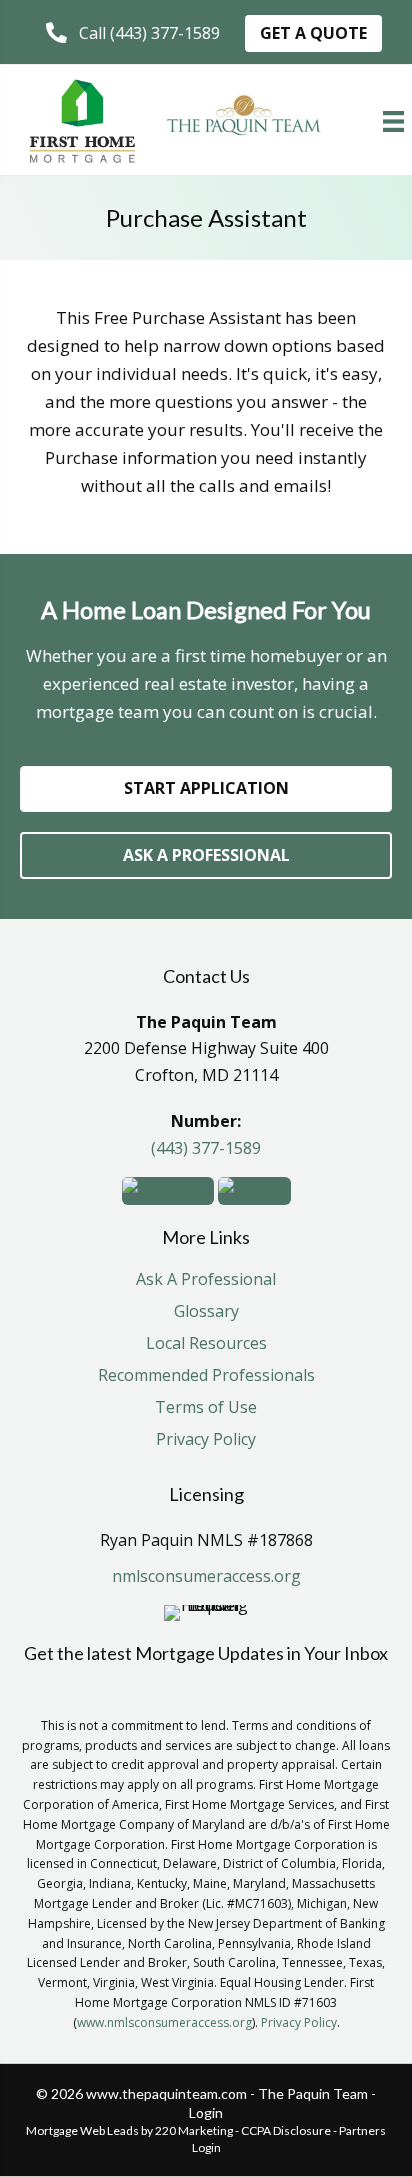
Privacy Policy (206, 1440)
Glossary (206, 1312)
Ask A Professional (206, 1280)
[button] (133, 33)
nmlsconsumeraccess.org (206, 1576)
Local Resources (206, 1344)
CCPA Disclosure (286, 2130)
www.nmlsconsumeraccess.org (164, 2022)
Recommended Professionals (206, 1376)
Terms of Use (206, 1408)
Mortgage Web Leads (82, 2130)
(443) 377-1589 (206, 1148)
